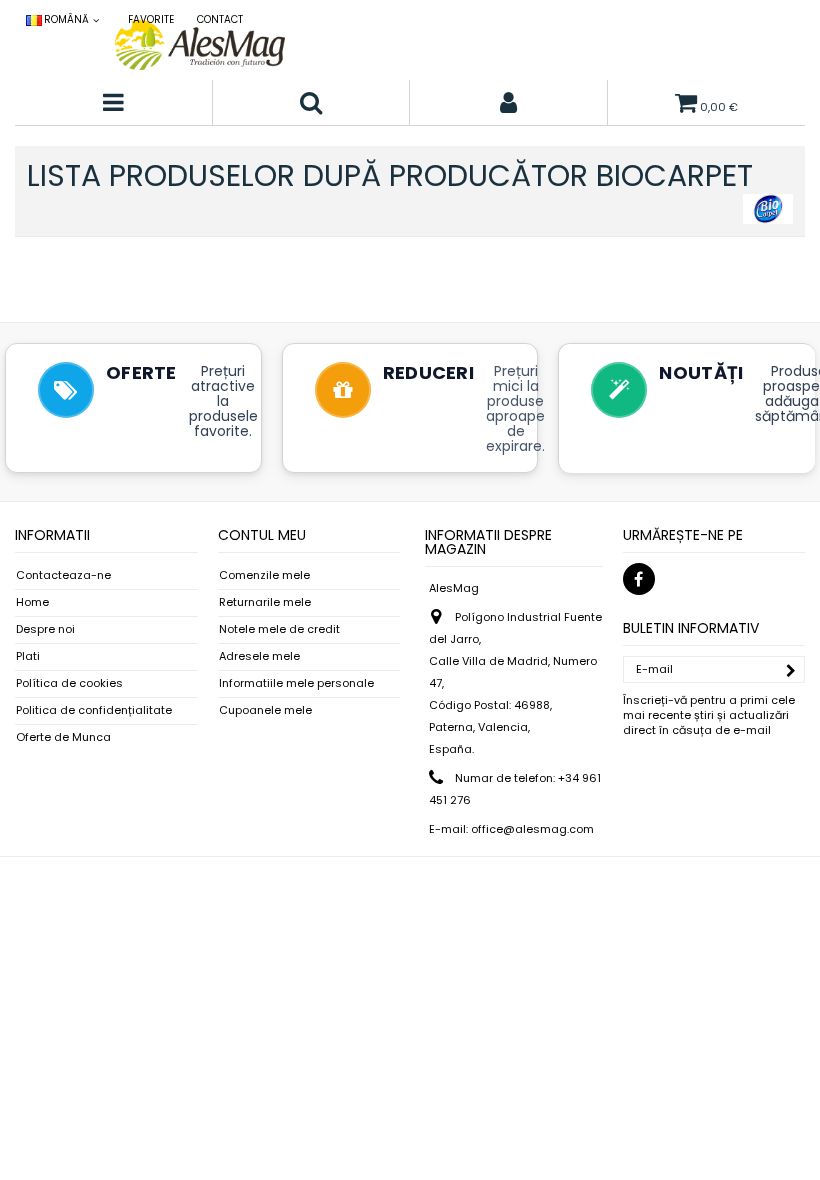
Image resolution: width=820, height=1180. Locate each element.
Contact (220, 19)
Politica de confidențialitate (94, 710)
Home (32, 602)
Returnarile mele (265, 602)
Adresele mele (259, 656)
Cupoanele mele (265, 710)
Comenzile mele (264, 575)
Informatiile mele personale (296, 683)
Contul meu (262, 535)
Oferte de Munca (63, 737)
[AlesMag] (200, 45)
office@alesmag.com (532, 829)
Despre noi (45, 629)
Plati (28, 656)
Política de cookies (69, 683)
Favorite (151, 19)
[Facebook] (639, 579)
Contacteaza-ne (63, 575)
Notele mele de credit (279, 629)
